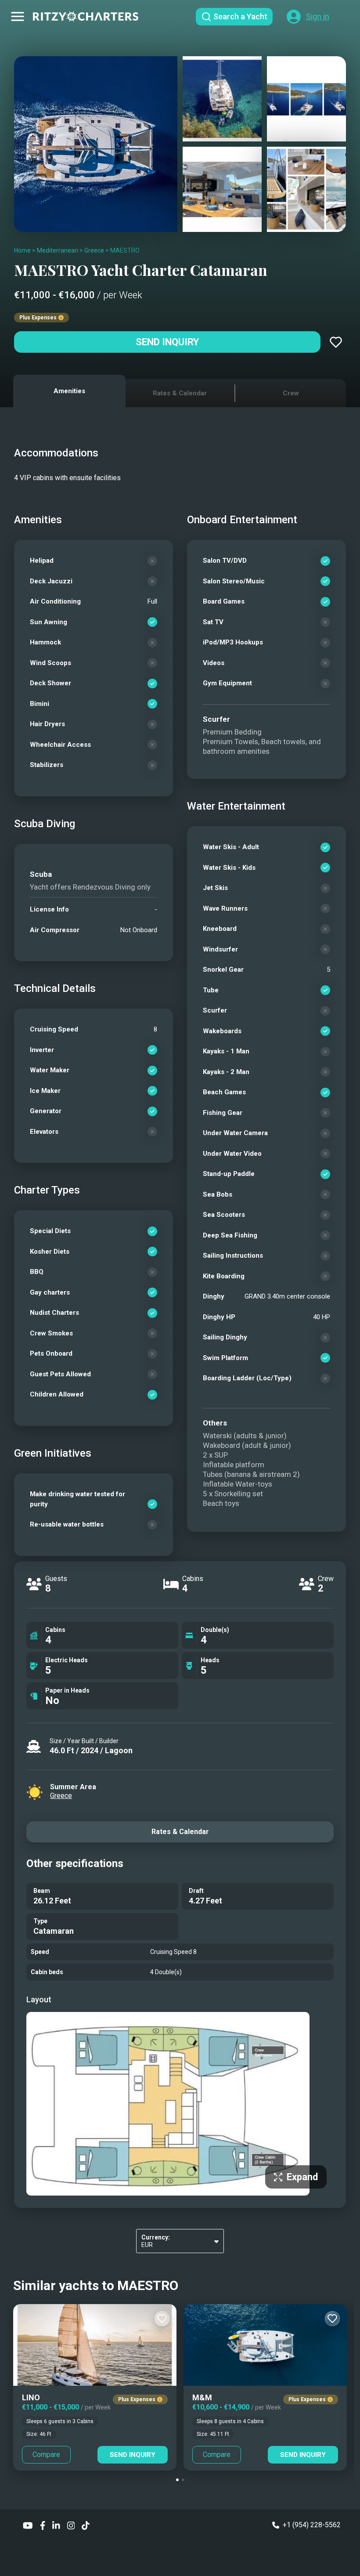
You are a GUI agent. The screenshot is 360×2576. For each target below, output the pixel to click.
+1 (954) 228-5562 (312, 2525)
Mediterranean (58, 250)
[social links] (28, 2525)
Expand (302, 2177)
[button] (177, 2480)
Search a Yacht (240, 16)
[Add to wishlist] (336, 342)
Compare (46, 2455)
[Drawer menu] (18, 17)
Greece (94, 250)
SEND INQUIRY (133, 2455)
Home (22, 250)
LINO (31, 2397)
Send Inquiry (167, 342)
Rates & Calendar (180, 1832)
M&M (202, 2397)
